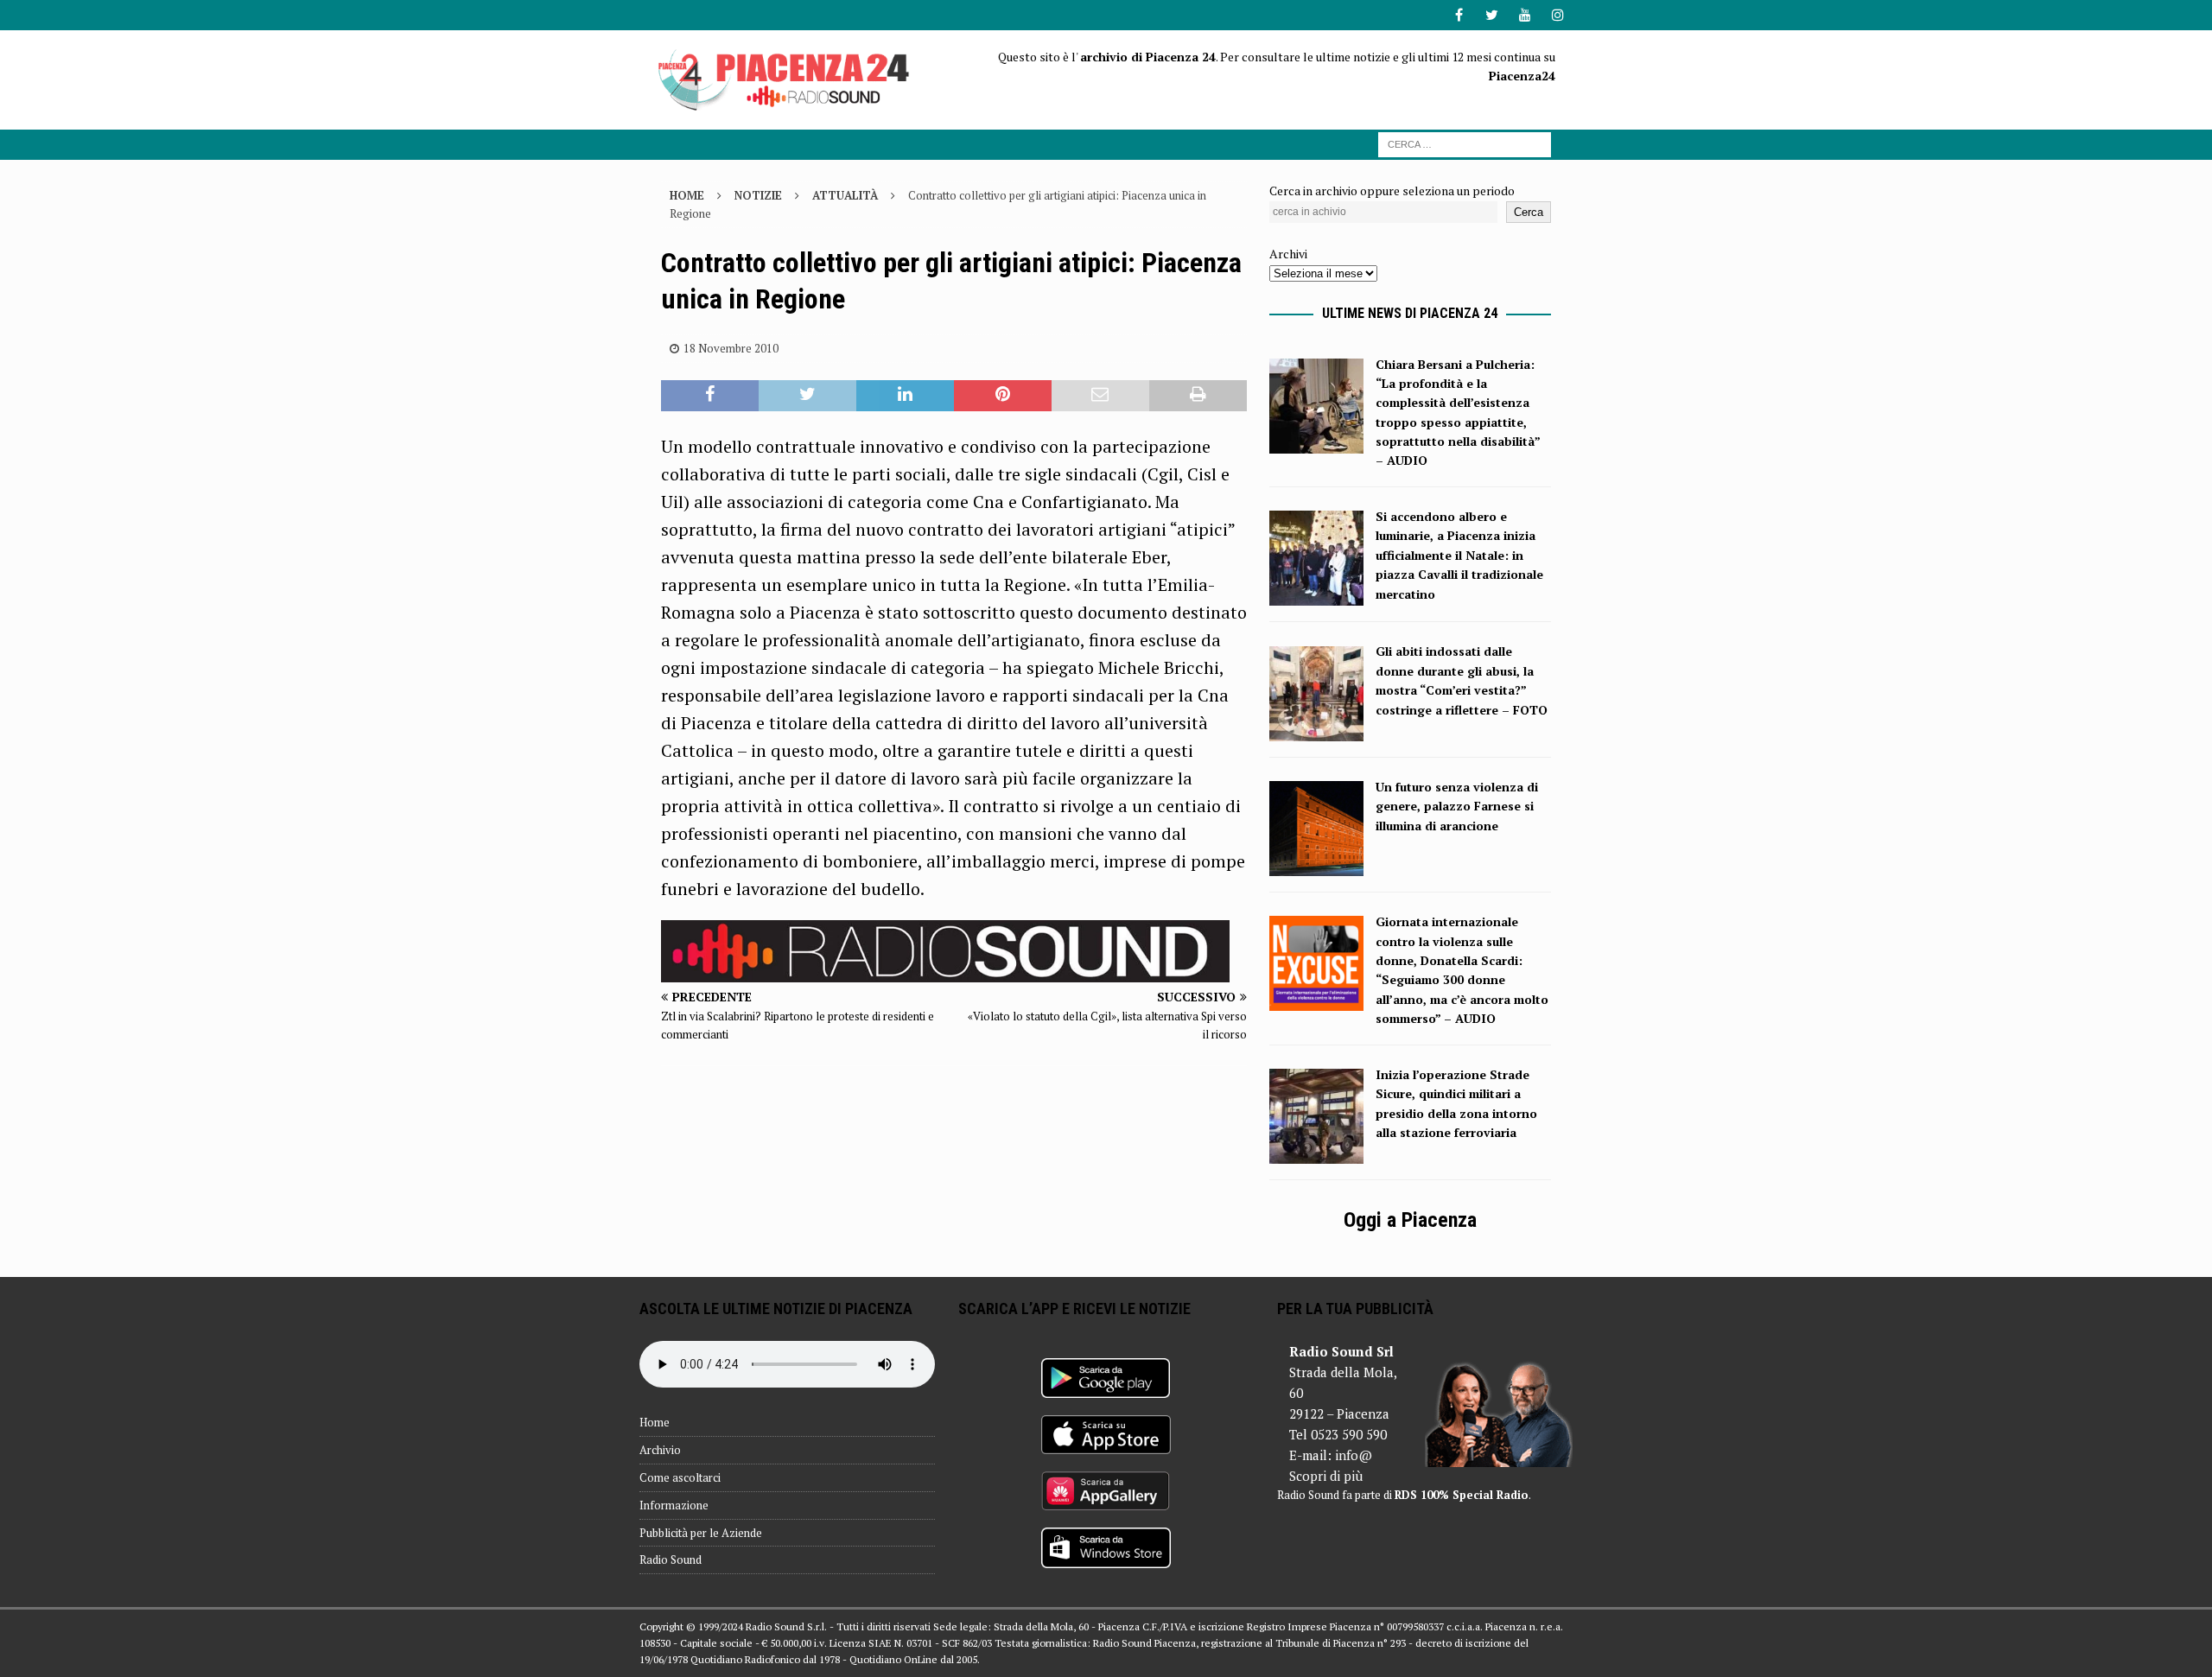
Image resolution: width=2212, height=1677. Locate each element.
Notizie (758, 195)
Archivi (1288, 254)
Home (655, 1422)
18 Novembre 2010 (731, 348)
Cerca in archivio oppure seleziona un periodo (1392, 191)
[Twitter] (1492, 15)
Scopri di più (1326, 1476)
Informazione (674, 1505)
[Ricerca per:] (1465, 143)
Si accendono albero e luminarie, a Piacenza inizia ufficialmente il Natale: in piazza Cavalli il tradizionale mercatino (1459, 555)
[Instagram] (1557, 15)
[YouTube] (1525, 15)
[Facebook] (1459, 15)
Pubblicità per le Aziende (701, 1533)
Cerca (1529, 212)
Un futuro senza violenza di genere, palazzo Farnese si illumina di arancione (1457, 806)
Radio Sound (671, 1559)
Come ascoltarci (680, 1477)
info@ (1354, 1455)
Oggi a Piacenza (1410, 1220)
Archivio (660, 1450)
